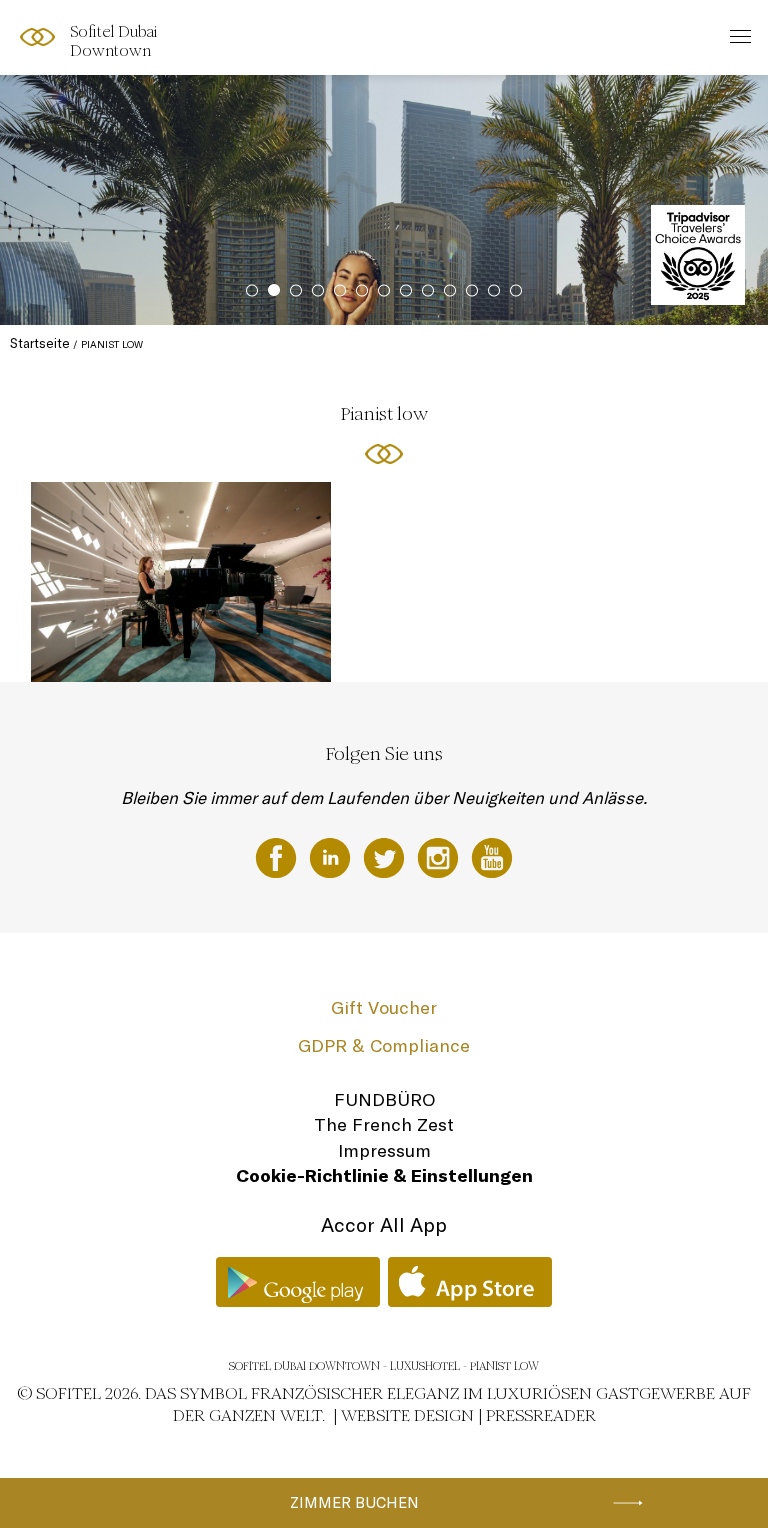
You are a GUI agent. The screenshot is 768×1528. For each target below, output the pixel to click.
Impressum (384, 1150)
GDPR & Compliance (384, 1045)
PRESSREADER (541, 1415)
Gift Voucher (384, 1007)
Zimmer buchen (354, 1502)
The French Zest (384, 1124)
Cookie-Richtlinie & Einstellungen (384, 1175)
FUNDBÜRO (384, 1099)
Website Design (407, 1415)
